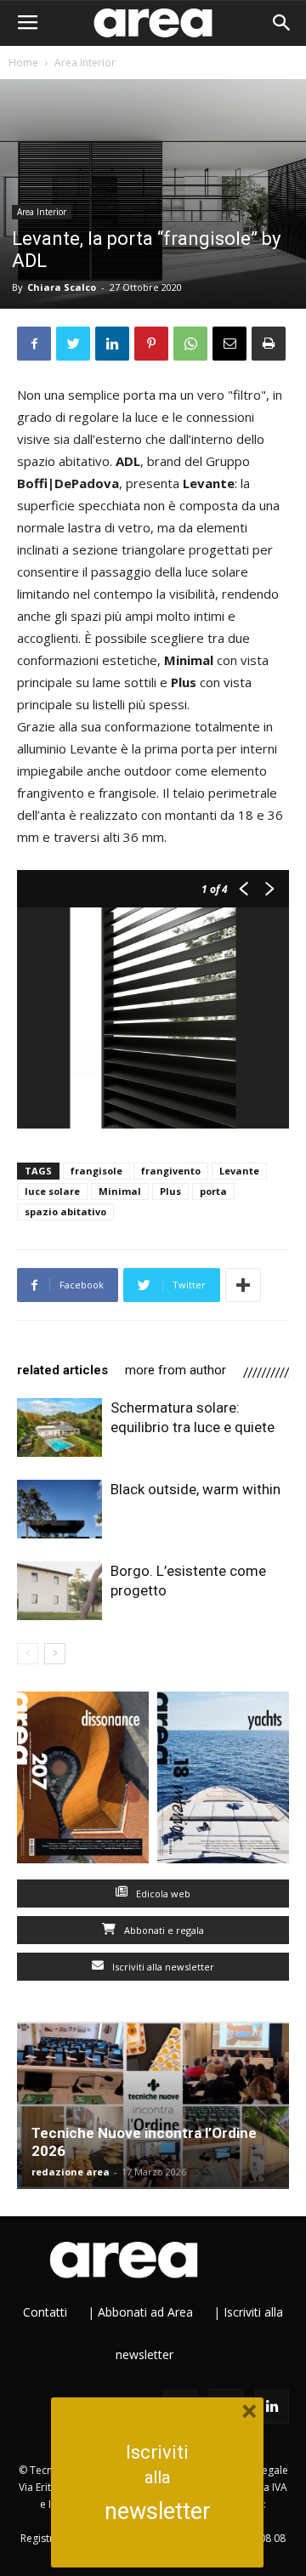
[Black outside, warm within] (59, 1509)
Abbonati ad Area (145, 2312)
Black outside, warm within (195, 1489)
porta (213, 1191)
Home (23, 63)
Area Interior (85, 63)
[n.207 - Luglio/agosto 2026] (83, 1781)
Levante (239, 1171)
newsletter (158, 2511)
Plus (170, 1191)
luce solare (52, 1191)
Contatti (45, 2312)
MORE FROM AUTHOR (176, 1370)
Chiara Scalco (62, 287)
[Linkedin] (272, 2407)
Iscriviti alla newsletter (162, 1967)
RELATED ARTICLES (62, 1370)
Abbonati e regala (163, 1930)
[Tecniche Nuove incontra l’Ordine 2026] (153, 2106)
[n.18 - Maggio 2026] (223, 1781)
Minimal (120, 1191)
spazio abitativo (65, 1211)
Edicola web (162, 1894)
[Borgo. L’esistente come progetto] (59, 1591)
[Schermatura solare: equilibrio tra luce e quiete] (59, 1427)
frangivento (171, 1171)
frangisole (96, 1171)
